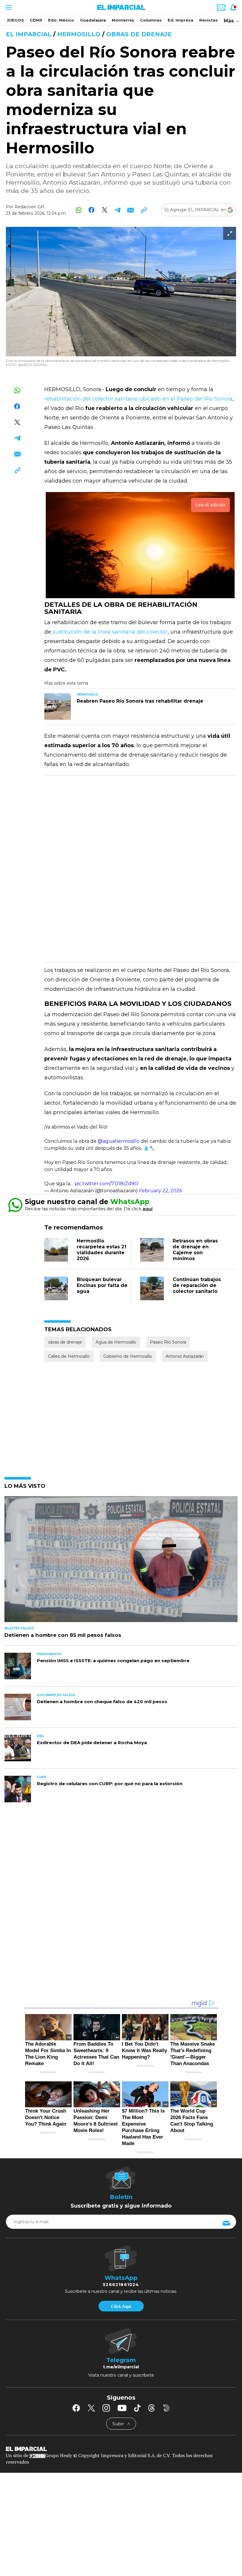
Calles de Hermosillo (69, 1356)
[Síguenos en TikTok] (137, 2408)
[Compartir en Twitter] (105, 210)
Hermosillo (79, 34)
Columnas (151, 20)
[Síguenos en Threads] (152, 2408)
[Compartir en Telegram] (118, 210)
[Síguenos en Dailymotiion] (166, 2408)
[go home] (121, 2448)
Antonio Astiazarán (185, 1356)
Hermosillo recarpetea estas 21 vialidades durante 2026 (102, 1250)
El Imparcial (29, 34)
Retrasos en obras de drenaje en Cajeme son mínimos (195, 1250)
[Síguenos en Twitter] (91, 2408)
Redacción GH (29, 207)
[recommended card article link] (58, 706)
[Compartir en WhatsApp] (79, 210)
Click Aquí (121, 2306)
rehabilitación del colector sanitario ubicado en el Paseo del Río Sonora (138, 399)
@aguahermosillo (119, 1141)
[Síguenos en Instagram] (106, 2408)
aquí (148, 1209)
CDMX (36, 20)
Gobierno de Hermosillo (128, 1356)
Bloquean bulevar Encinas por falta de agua (102, 1285)
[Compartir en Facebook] (92, 210)
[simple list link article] (121, 1562)
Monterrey (123, 20)
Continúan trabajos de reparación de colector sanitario (197, 1285)
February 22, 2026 (161, 1191)
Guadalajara (93, 20)
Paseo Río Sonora (168, 1342)
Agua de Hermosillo (116, 1342)
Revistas (209, 20)
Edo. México (61, 20)
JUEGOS (15, 20)
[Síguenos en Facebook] (76, 2408)
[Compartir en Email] (131, 210)
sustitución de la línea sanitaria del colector (110, 632)
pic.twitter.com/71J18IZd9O (107, 1184)
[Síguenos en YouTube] (122, 2408)
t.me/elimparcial (121, 2367)
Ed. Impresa (180, 20)
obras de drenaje (139, 34)
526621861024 (121, 2285)
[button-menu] (8, 7)
